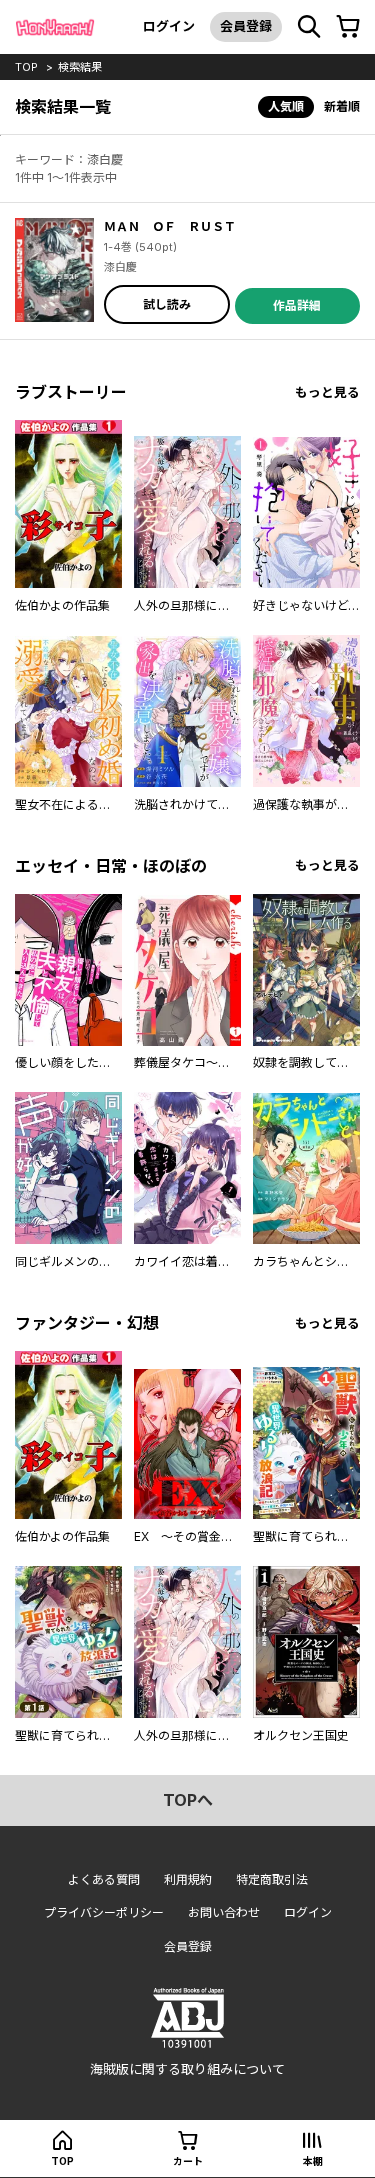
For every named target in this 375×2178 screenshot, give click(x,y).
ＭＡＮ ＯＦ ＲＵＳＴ (170, 226)
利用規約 (188, 1879)
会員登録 (246, 26)
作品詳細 (297, 305)
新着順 (342, 106)
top (26, 67)
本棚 (313, 2161)
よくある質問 (104, 1879)
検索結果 (80, 67)
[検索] (309, 27)
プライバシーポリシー (104, 1912)
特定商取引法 (272, 1879)
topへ (188, 1800)
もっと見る (327, 392)
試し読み (167, 304)
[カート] (348, 27)
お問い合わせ (224, 1912)
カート (188, 2161)
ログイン (169, 26)
